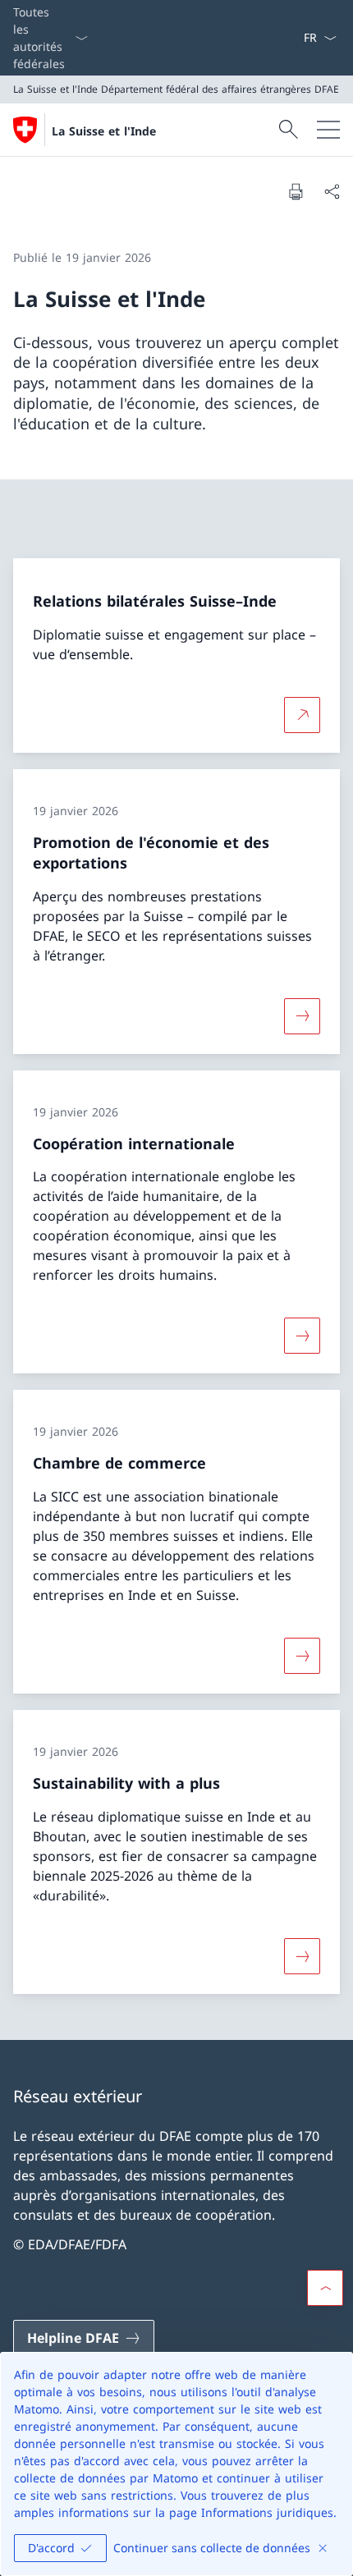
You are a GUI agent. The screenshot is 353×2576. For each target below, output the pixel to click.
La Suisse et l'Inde (104, 131)
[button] (325, 2288)
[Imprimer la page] (296, 191)
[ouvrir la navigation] (328, 130)
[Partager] (332, 191)
